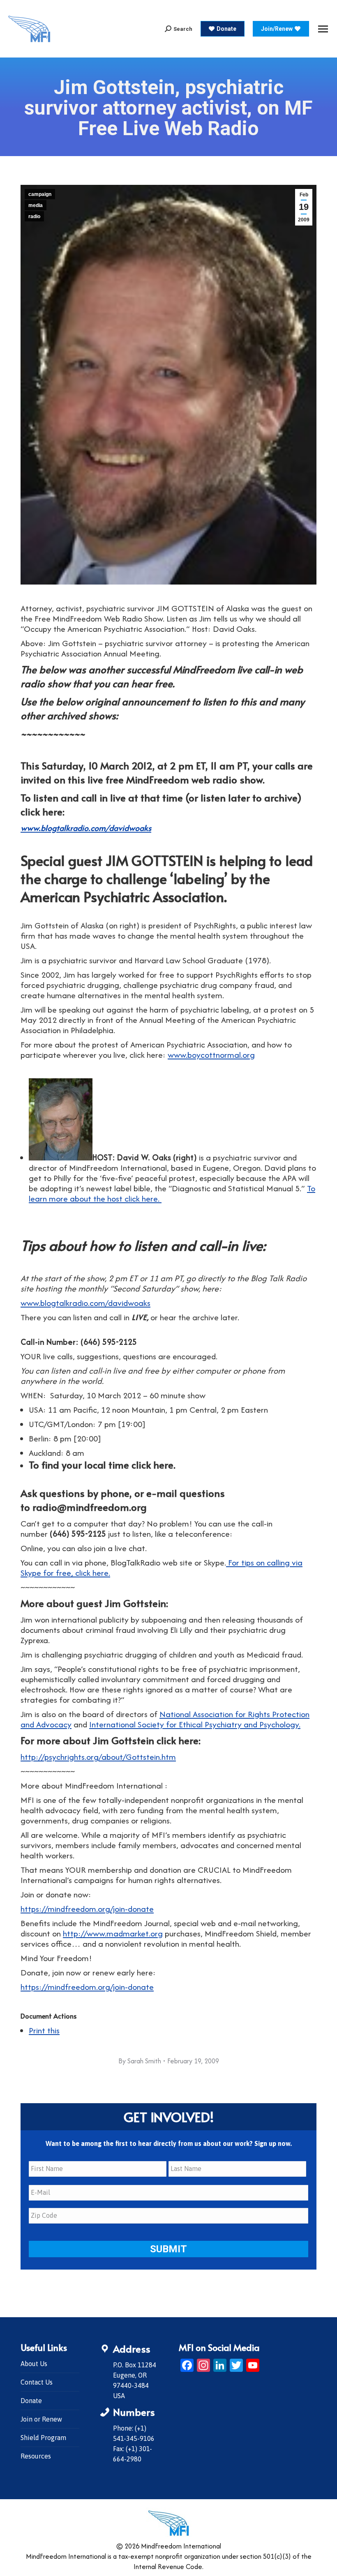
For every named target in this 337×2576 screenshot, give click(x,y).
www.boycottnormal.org (211, 1055)
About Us (34, 2364)
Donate (31, 2401)
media (36, 205)
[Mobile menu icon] (323, 29)
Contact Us (37, 2382)
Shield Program (43, 2438)
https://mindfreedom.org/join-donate (87, 1909)
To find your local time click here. (102, 1465)
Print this (44, 2030)
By (140, 2061)
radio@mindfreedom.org (90, 1507)
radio (34, 216)
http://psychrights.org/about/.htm (98, 1757)
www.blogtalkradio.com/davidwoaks (86, 828)
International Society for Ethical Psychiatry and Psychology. (195, 1724)
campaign (40, 194)
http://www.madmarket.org (113, 1933)
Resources (36, 2456)
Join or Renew (41, 2419)
